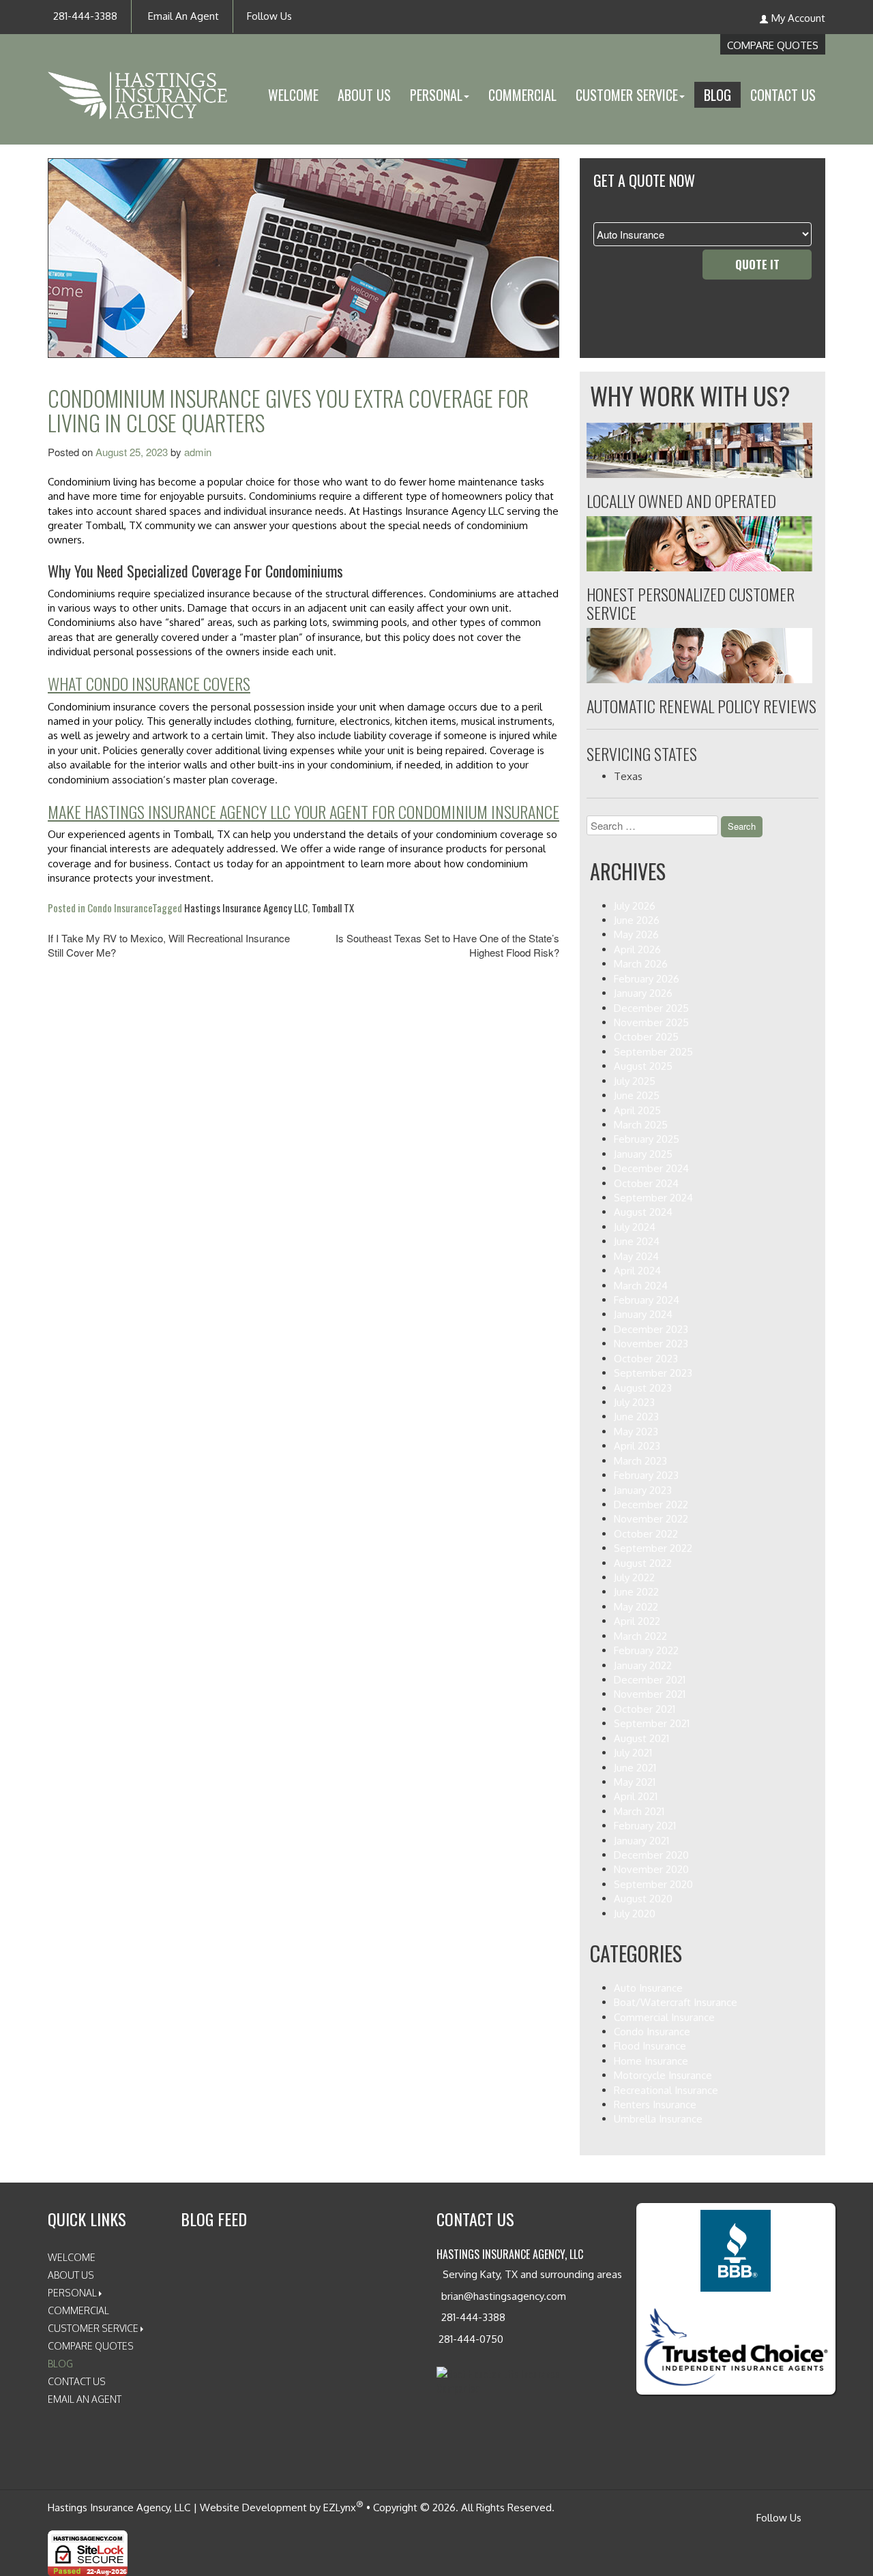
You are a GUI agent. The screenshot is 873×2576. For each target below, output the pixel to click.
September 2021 (652, 1723)
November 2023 (651, 1344)
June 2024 (637, 1241)
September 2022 (653, 1548)
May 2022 (636, 1607)
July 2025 (635, 1081)
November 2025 (651, 1022)
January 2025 (643, 1154)
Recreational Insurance (666, 2090)
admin (198, 452)
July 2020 (635, 1914)
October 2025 (646, 1037)
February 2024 (647, 1300)
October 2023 (646, 1359)
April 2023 (637, 1446)
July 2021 (633, 1753)
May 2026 (636, 934)
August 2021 (641, 1738)
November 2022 (651, 1519)
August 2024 (643, 1212)
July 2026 (635, 906)
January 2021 (641, 1841)
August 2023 (643, 1388)
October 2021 (645, 1709)
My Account (798, 18)
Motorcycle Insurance (663, 2075)
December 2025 (651, 1008)
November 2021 (650, 1694)
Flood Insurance (650, 2046)
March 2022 (640, 1636)
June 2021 (635, 1768)
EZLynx (340, 2507)
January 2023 (643, 1490)
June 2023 (636, 1417)
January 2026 (643, 993)
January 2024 (643, 1314)
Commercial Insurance (664, 2017)
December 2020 (651, 1855)
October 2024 (646, 1183)
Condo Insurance (120, 908)
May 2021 (635, 1782)
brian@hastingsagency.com (502, 2296)
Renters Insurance (655, 2105)
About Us (364, 95)
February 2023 (646, 1475)
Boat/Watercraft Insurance (676, 2002)
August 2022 (643, 1563)
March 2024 (641, 1286)
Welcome (293, 95)
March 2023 (640, 1461)
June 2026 (637, 920)
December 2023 (651, 1329)
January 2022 (643, 1665)
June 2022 (636, 1592)
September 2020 (653, 1884)
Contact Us (783, 95)
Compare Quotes (773, 45)
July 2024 (635, 1227)
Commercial (522, 95)
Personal (72, 2293)
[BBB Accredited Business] (736, 2251)
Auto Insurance (648, 1988)
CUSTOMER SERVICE (627, 95)
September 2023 (653, 1373)
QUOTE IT (757, 264)
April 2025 (637, 1110)
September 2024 (653, 1198)
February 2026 (647, 979)
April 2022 (637, 1621)
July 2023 (634, 1402)
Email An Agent (182, 16)
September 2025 (653, 1052)
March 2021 (639, 1811)
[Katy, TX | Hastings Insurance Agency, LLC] (137, 84)
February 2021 (645, 1826)
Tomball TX (333, 908)
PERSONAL (436, 95)
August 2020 (643, 1899)
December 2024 (651, 1168)
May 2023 (636, 1432)
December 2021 (650, 1680)
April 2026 (637, 949)
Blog (717, 95)
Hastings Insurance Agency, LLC (119, 2507)
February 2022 (646, 1650)
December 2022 (651, 1504)
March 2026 (641, 964)
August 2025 (643, 1066)
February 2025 (647, 1139)
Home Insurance (651, 2061)
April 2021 (636, 1796)
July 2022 (634, 1577)
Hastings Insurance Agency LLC (246, 908)
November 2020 (651, 1869)
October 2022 (646, 1534)
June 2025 (637, 1095)
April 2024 (637, 1271)
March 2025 (641, 1125)
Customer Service (93, 2328)
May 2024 (636, 1256)
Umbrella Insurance (658, 2119)
